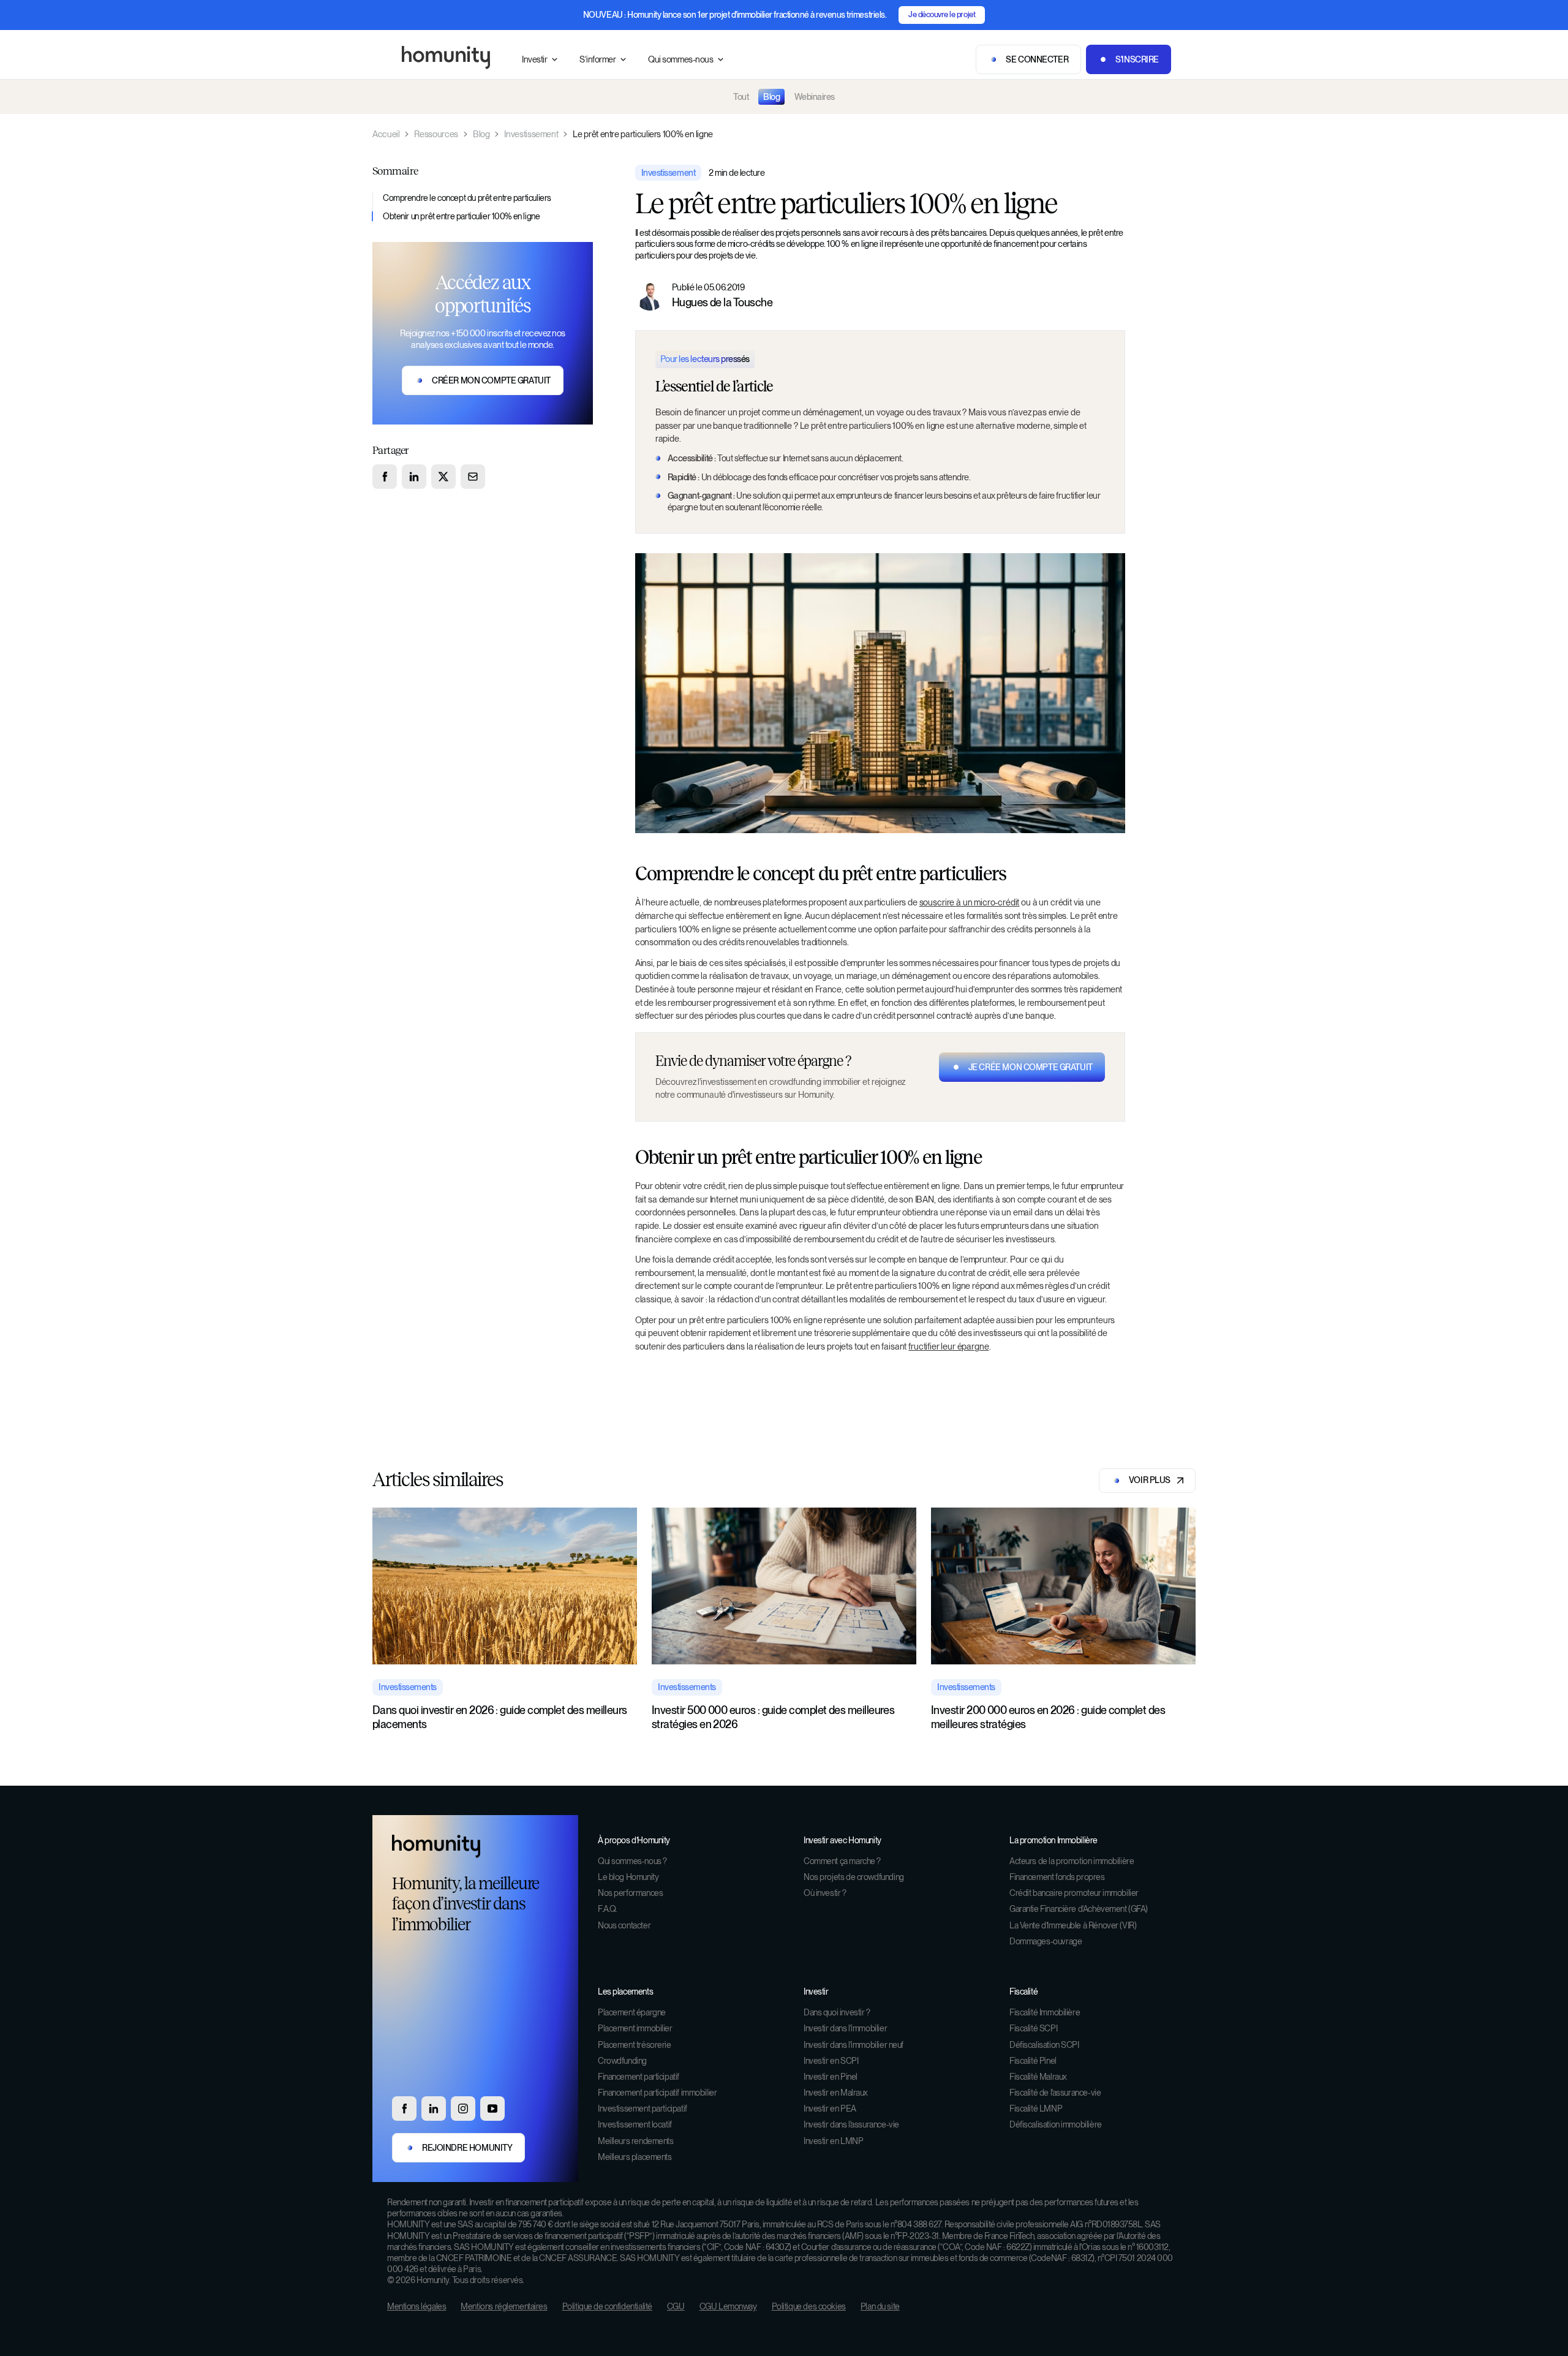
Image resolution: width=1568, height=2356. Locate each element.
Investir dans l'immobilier (845, 2028)
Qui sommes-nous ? (632, 1861)
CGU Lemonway (728, 2306)
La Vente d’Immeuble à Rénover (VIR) (1073, 1925)
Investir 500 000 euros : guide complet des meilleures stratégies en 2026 (773, 1717)
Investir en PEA (830, 2109)
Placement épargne (632, 2012)
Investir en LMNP (833, 2141)
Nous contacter (624, 1925)
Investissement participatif (643, 2109)
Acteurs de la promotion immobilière (1072, 1861)
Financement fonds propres (1057, 1877)
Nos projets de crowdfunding (854, 1877)
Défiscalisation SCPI (1044, 2045)
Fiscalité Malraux (1038, 2077)
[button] (541, 60)
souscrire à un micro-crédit (970, 902)
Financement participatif (639, 2077)
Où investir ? (825, 1893)
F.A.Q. (607, 1909)
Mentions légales (417, 2306)
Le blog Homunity (628, 1877)
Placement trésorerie (635, 2045)
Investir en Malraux (836, 2093)
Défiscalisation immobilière (1056, 2124)
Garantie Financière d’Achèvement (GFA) (1079, 1909)
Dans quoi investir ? (837, 2012)
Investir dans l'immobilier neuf (854, 2045)
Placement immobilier (635, 2028)
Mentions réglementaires (504, 2306)
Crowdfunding (622, 2061)
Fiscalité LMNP (1036, 2109)
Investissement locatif (635, 2124)
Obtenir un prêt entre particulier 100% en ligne (462, 216)
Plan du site (880, 2306)
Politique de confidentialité (607, 2306)
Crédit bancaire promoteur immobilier (1074, 1893)
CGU (676, 2306)
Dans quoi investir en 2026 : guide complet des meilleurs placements (500, 1717)
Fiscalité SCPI (1033, 2028)
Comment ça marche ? (842, 1861)
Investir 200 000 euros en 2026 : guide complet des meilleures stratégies (1048, 1717)
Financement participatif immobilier (657, 2093)
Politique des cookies (809, 2306)
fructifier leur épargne (948, 1346)
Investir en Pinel (831, 2077)
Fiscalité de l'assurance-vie (1055, 2093)
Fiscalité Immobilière (1045, 2012)
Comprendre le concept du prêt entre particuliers (468, 198)
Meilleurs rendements (636, 2141)
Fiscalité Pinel (1033, 2061)
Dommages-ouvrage (1046, 1941)
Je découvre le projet (942, 14)
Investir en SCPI (831, 2061)
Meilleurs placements (635, 2157)
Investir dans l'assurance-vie (851, 2124)
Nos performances (630, 1893)
